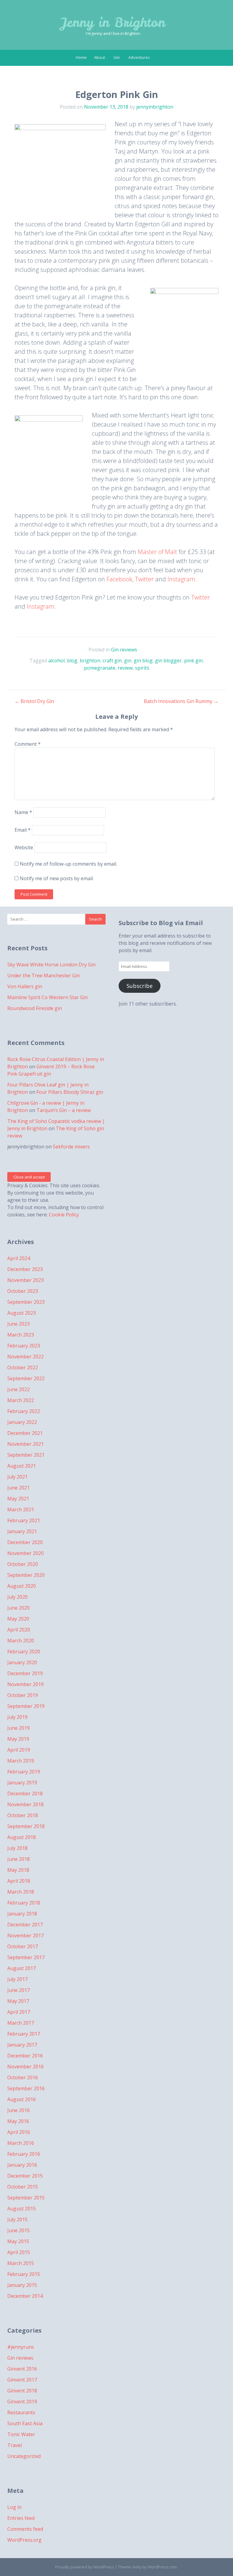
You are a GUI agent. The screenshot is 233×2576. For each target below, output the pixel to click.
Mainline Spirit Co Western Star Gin (47, 997)
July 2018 (17, 1848)
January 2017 (22, 2045)
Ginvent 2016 (22, 2369)
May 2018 (18, 1870)
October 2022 (23, 1367)
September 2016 (26, 2088)
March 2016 (21, 2143)
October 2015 (23, 2187)
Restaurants (21, 2412)
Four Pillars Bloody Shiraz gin (70, 1092)
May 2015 (18, 2241)
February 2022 (24, 1411)
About (100, 57)
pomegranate (100, 668)
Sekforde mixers (71, 1147)
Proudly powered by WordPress (85, 2567)
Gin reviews (124, 650)
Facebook (119, 579)
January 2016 (22, 2165)
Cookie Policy (64, 1215)
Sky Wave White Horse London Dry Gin (51, 965)
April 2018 (19, 1881)
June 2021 (19, 1488)
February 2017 (24, 2034)
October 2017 (23, 1946)
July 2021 (17, 1477)
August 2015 (22, 2209)
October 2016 (23, 2077)
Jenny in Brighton (113, 22)
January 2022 (22, 1422)
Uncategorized (24, 2456)
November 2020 (25, 1553)
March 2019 (21, 1761)
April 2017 (19, 2012)
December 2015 (25, 2176)
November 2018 (25, 1804)
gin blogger (168, 661)
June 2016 (19, 2110)
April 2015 (19, 2252)
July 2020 (17, 1597)
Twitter (144, 579)
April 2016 (19, 2132)
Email (23, 830)
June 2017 (19, 1990)
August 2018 (22, 1837)
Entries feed (21, 2518)
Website (24, 847)
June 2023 (19, 1324)
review (125, 668)
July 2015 (17, 2219)
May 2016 (18, 2121)
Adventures (139, 57)
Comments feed (25, 2529)
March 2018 (21, 1892)
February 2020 (24, 1651)
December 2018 (25, 1793)
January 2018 (22, 1914)
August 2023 (22, 1313)
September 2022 (26, 1378)
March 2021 (21, 1509)
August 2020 (22, 1586)
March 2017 (21, 2023)
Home (81, 57)
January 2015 (22, 2285)
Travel (15, 2445)
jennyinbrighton (155, 107)
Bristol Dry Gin (34, 701)
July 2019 (17, 1717)
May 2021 (18, 1499)
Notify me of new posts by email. (57, 878)
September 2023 (26, 1302)
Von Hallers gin (25, 986)
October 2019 (23, 1695)
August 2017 (22, 1968)
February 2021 (24, 1520)
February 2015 (24, 2274)
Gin (117, 57)
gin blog (143, 661)
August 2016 (22, 2099)
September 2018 (26, 1826)
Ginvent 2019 (22, 2402)
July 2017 (17, 1979)
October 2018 (23, 1815)
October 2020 (23, 1564)
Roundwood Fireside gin (35, 1008)
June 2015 (19, 2230)
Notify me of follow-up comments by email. (68, 864)
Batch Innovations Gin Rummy (181, 701)
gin (128, 661)
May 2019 (18, 1739)
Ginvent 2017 (22, 2380)
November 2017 (25, 1935)
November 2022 (25, 1357)
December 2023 (25, 1269)
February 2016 (24, 2154)
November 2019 (25, 1684)
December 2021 (25, 1433)
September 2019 (26, 1706)
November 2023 (25, 1280)
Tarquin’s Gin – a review (64, 1110)
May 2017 (18, 2001)
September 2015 (26, 2198)
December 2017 (25, 1925)
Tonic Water (21, 2434)
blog (72, 661)
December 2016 (25, 2056)
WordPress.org (24, 2540)
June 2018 (19, 1859)
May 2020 (18, 1619)
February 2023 (24, 1346)
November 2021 (25, 1444)
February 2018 (24, 1903)
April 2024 (19, 1258)
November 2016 (25, 2067)
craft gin (112, 661)
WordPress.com (162, 2567)
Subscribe (140, 986)
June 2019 (19, 1728)
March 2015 (21, 2263)
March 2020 (21, 1641)
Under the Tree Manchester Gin (44, 975)
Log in (14, 2507)
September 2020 (26, 1575)
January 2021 (22, 1531)
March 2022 (21, 1400)
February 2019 (24, 1772)
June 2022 (19, 1389)
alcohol (56, 661)
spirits (142, 668)
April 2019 (19, 1750)
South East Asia (25, 2423)
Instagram (181, 579)
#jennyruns (21, 2347)
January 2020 (22, 1662)
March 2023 (21, 1335)
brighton (90, 661)
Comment (28, 744)
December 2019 (25, 1673)
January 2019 (22, 1783)
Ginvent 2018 (22, 2391)
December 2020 (25, 1542)
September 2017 (26, 1957)
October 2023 (23, 1291)
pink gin (193, 661)
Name (23, 812)
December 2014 (25, 2296)
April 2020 (19, 1630)
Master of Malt (157, 552)
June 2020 (19, 1608)
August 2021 (22, 1466)
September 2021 (26, 1455)
